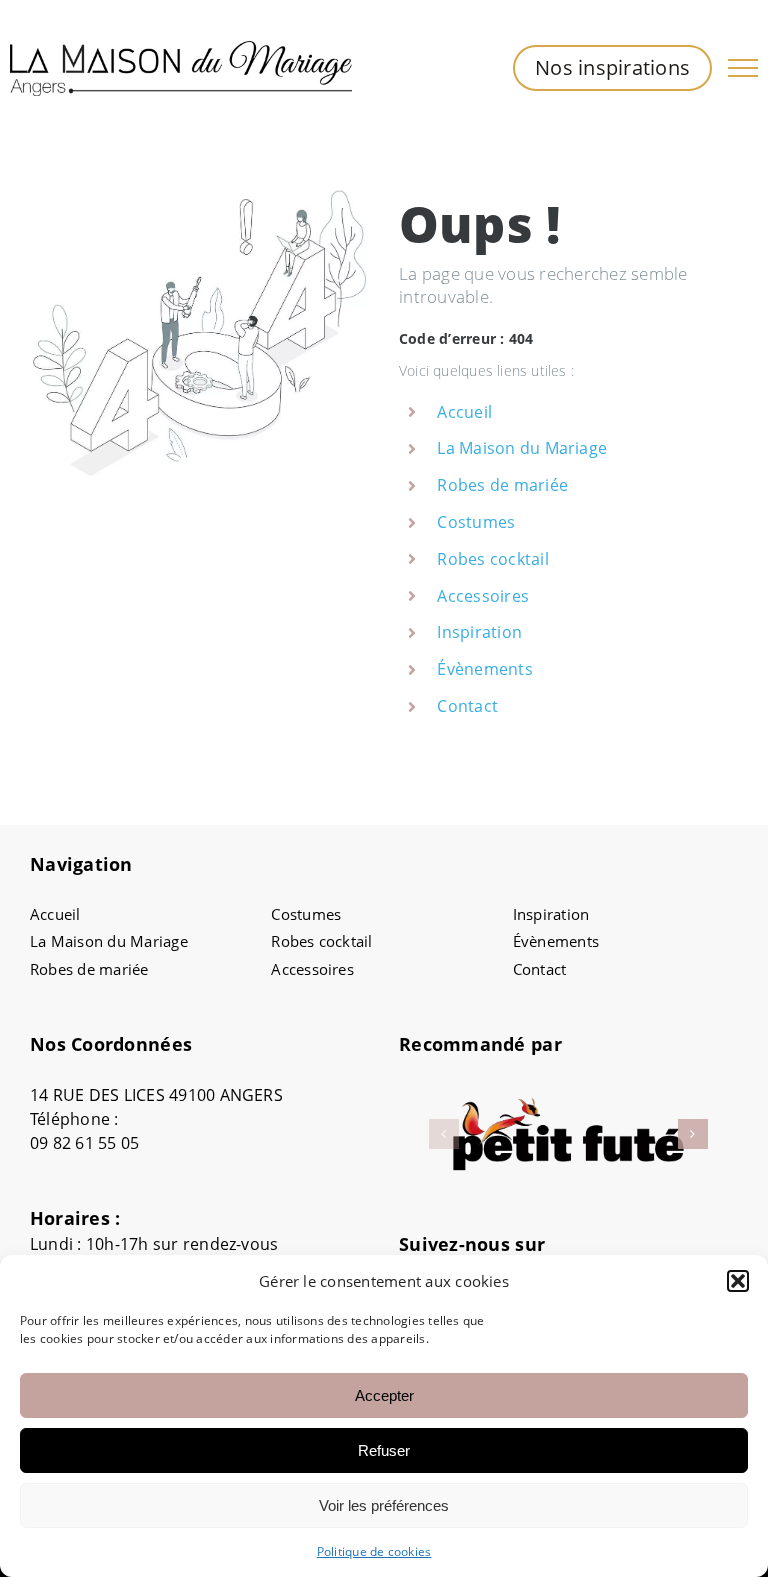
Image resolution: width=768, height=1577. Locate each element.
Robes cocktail (492, 559)
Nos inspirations (612, 67)
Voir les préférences (384, 1505)
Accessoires (483, 596)
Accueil (464, 412)
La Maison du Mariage (522, 448)
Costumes (476, 522)
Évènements (484, 669)
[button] (738, 1281)
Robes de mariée (502, 485)
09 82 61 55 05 (84, 1143)
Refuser (384, 1450)
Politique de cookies (374, 1551)
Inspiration (479, 632)
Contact (467, 706)
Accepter (384, 1395)
